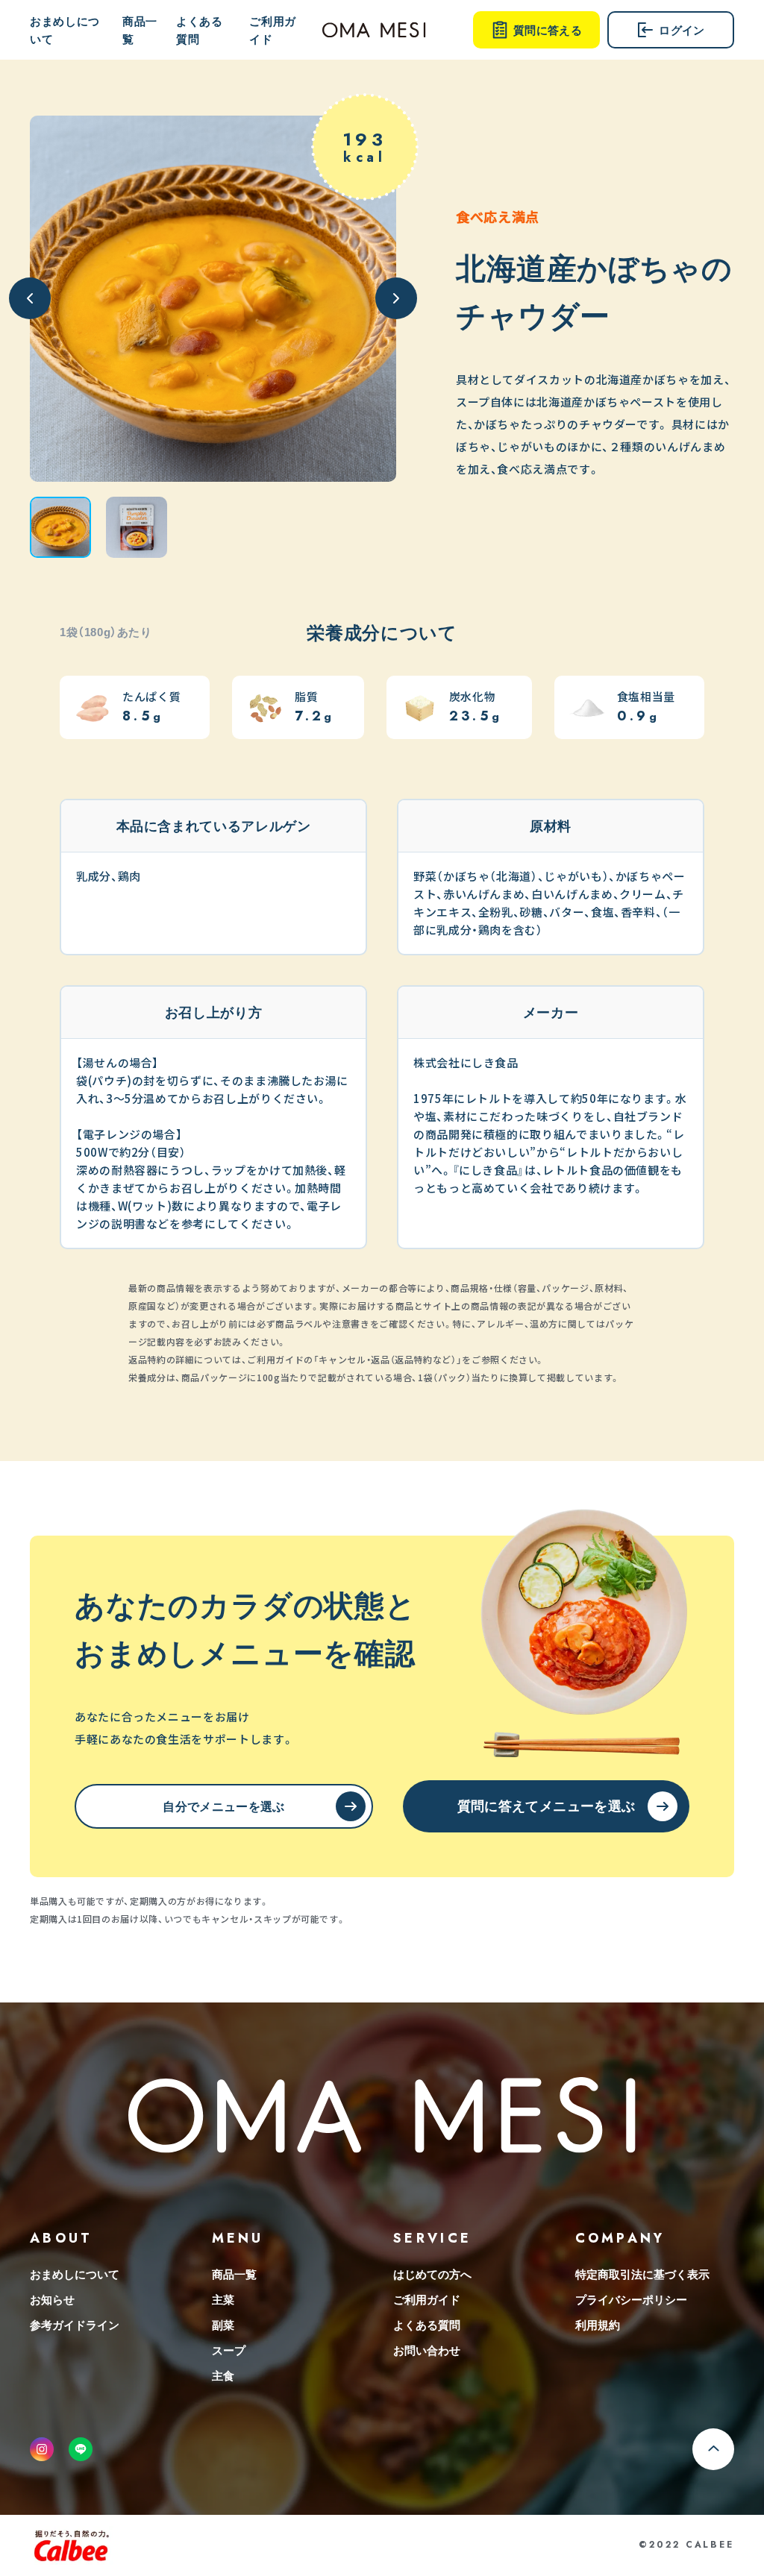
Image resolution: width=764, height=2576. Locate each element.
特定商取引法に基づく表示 (642, 2274)
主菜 (223, 2299)
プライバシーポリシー (631, 2299)
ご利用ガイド (273, 30)
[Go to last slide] (30, 298)
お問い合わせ (427, 2350)
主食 (223, 2375)
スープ (229, 2350)
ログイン (682, 30)
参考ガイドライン (75, 2325)
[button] (60, 527)
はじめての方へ (432, 2274)
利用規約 (598, 2325)
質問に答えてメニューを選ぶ (547, 1805)
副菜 (223, 2325)
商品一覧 (140, 30)
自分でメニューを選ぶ (223, 1806)
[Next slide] (396, 298)
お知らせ (52, 2299)
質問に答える (548, 30)
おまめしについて (65, 30)
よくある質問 (200, 30)
